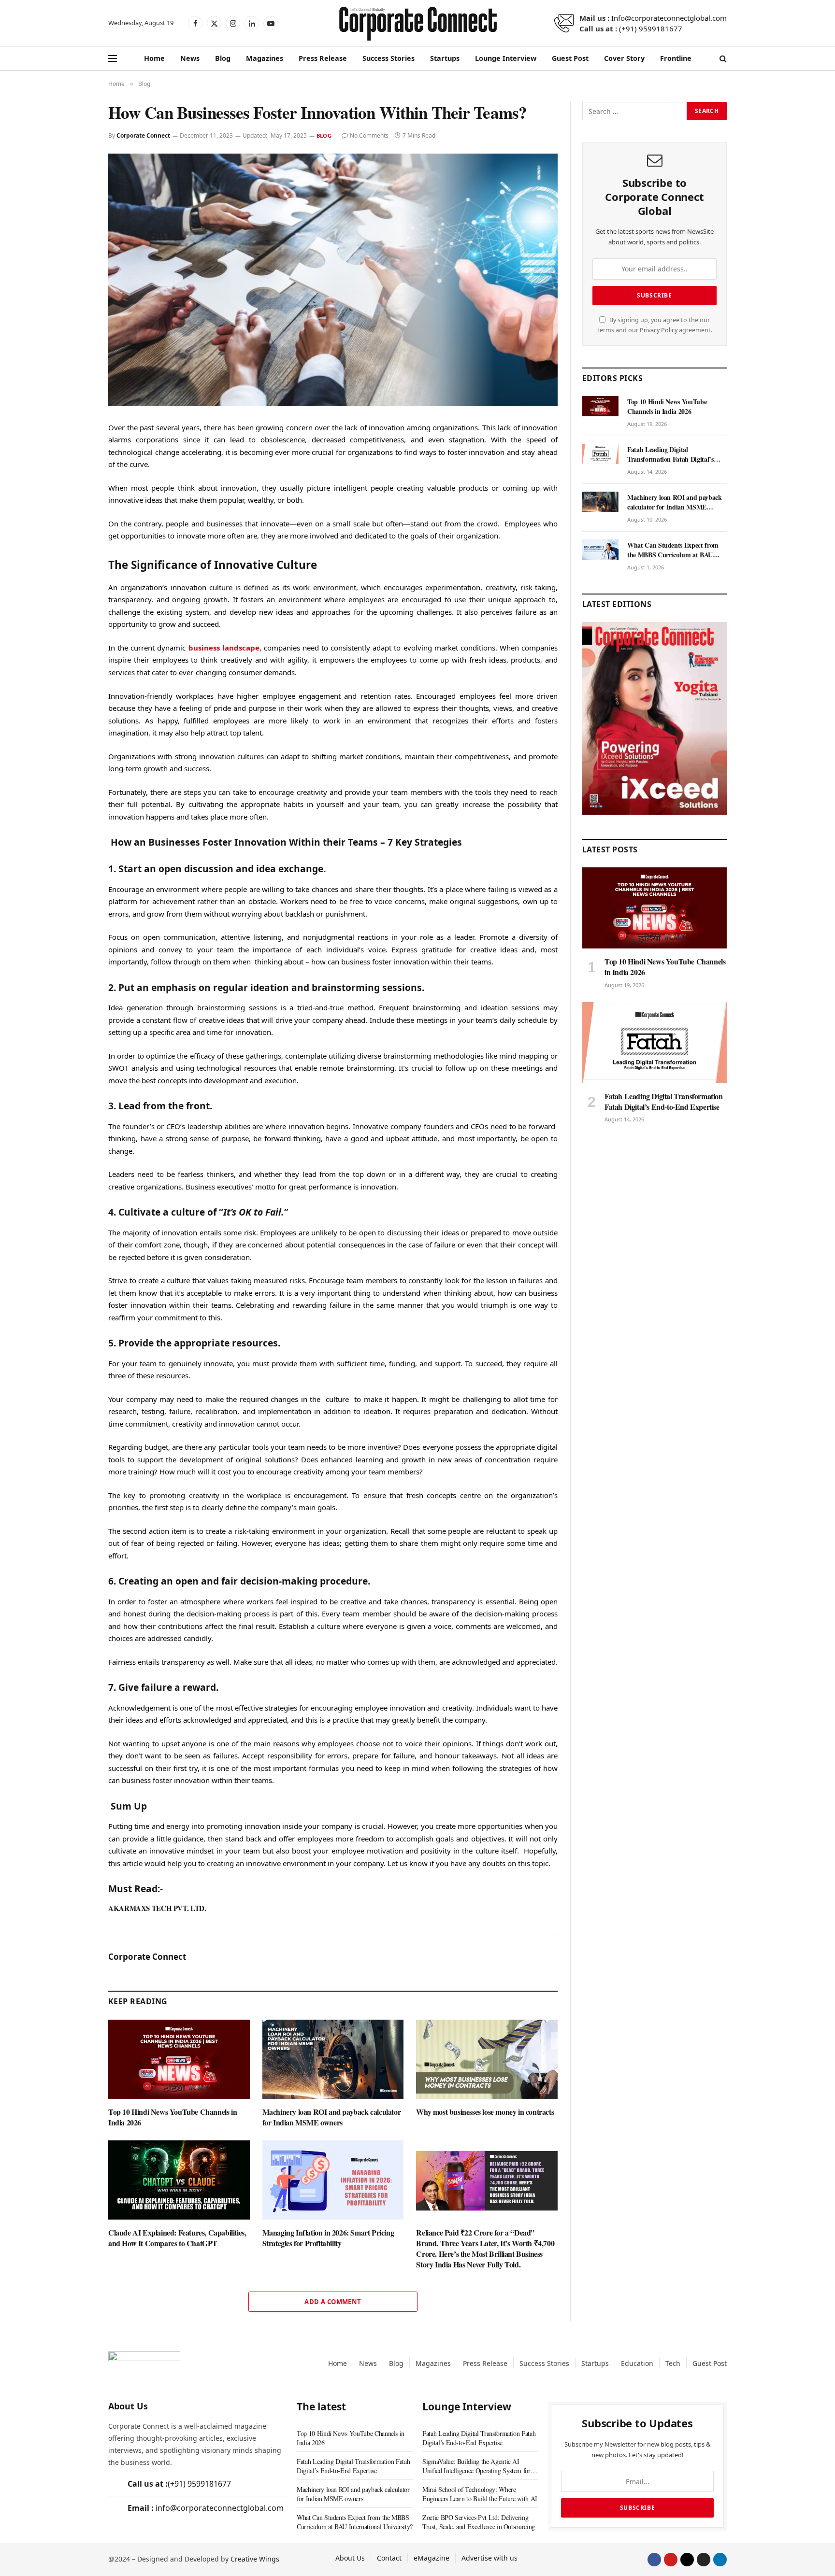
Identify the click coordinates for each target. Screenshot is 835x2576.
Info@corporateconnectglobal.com (669, 18)
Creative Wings (255, 2559)
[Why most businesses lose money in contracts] (487, 2059)
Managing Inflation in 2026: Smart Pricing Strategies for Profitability (328, 2238)
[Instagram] (704, 2560)
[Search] (722, 59)
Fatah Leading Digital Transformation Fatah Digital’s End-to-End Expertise (670, 454)
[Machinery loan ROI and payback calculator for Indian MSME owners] (333, 2059)
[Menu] (113, 59)
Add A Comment (333, 2302)
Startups (445, 58)
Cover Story (624, 58)
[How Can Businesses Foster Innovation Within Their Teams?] (333, 280)
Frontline (676, 58)
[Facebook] (654, 2560)
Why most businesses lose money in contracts (485, 2112)
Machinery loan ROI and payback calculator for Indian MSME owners (332, 2117)
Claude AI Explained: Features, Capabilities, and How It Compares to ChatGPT (177, 2238)
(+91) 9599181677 (651, 28)
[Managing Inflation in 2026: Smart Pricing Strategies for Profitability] (333, 2180)
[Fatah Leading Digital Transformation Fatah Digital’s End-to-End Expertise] (600, 454)
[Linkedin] (720, 2560)
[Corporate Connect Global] (417, 23)
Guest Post (570, 58)
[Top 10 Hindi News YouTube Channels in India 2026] (179, 2059)
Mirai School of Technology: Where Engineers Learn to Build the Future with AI (480, 2494)
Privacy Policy (659, 330)
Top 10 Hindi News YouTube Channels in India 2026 (173, 2117)
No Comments (369, 135)
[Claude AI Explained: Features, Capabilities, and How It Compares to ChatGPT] (179, 2180)
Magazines (265, 58)
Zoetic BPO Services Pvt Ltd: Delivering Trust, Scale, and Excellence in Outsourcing (479, 2522)
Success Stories (389, 58)
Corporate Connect (143, 135)
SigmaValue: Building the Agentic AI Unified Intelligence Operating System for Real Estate (476, 2466)
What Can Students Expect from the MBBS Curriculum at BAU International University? (673, 550)
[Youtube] (671, 2560)
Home (154, 58)
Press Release (323, 58)
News (190, 58)
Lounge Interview (506, 58)
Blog (223, 58)
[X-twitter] (687, 2560)
